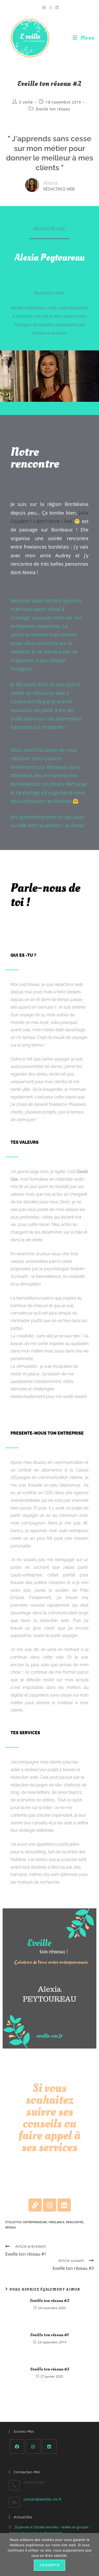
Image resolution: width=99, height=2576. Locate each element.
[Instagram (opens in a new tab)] (51, 8)
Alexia (51, 183)
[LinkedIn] (49, 2447)
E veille (26, 102)
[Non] (92, 2555)
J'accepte (49, 2565)
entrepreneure (35, 2222)
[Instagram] (50, 2205)
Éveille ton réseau (53, 109)
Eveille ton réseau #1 (49, 2335)
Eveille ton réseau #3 (50, 2369)
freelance (56, 2222)
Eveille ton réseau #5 (50, 2301)
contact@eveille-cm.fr (43, 2499)
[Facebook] (17, 2447)
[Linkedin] (64, 2205)
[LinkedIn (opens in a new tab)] (56, 8)
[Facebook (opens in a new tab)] (44, 8)
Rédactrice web (59, 189)
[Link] (35, 2205)
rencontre (75, 2222)
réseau (11, 2227)
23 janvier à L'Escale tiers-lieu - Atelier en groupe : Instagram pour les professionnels (49, 2530)
